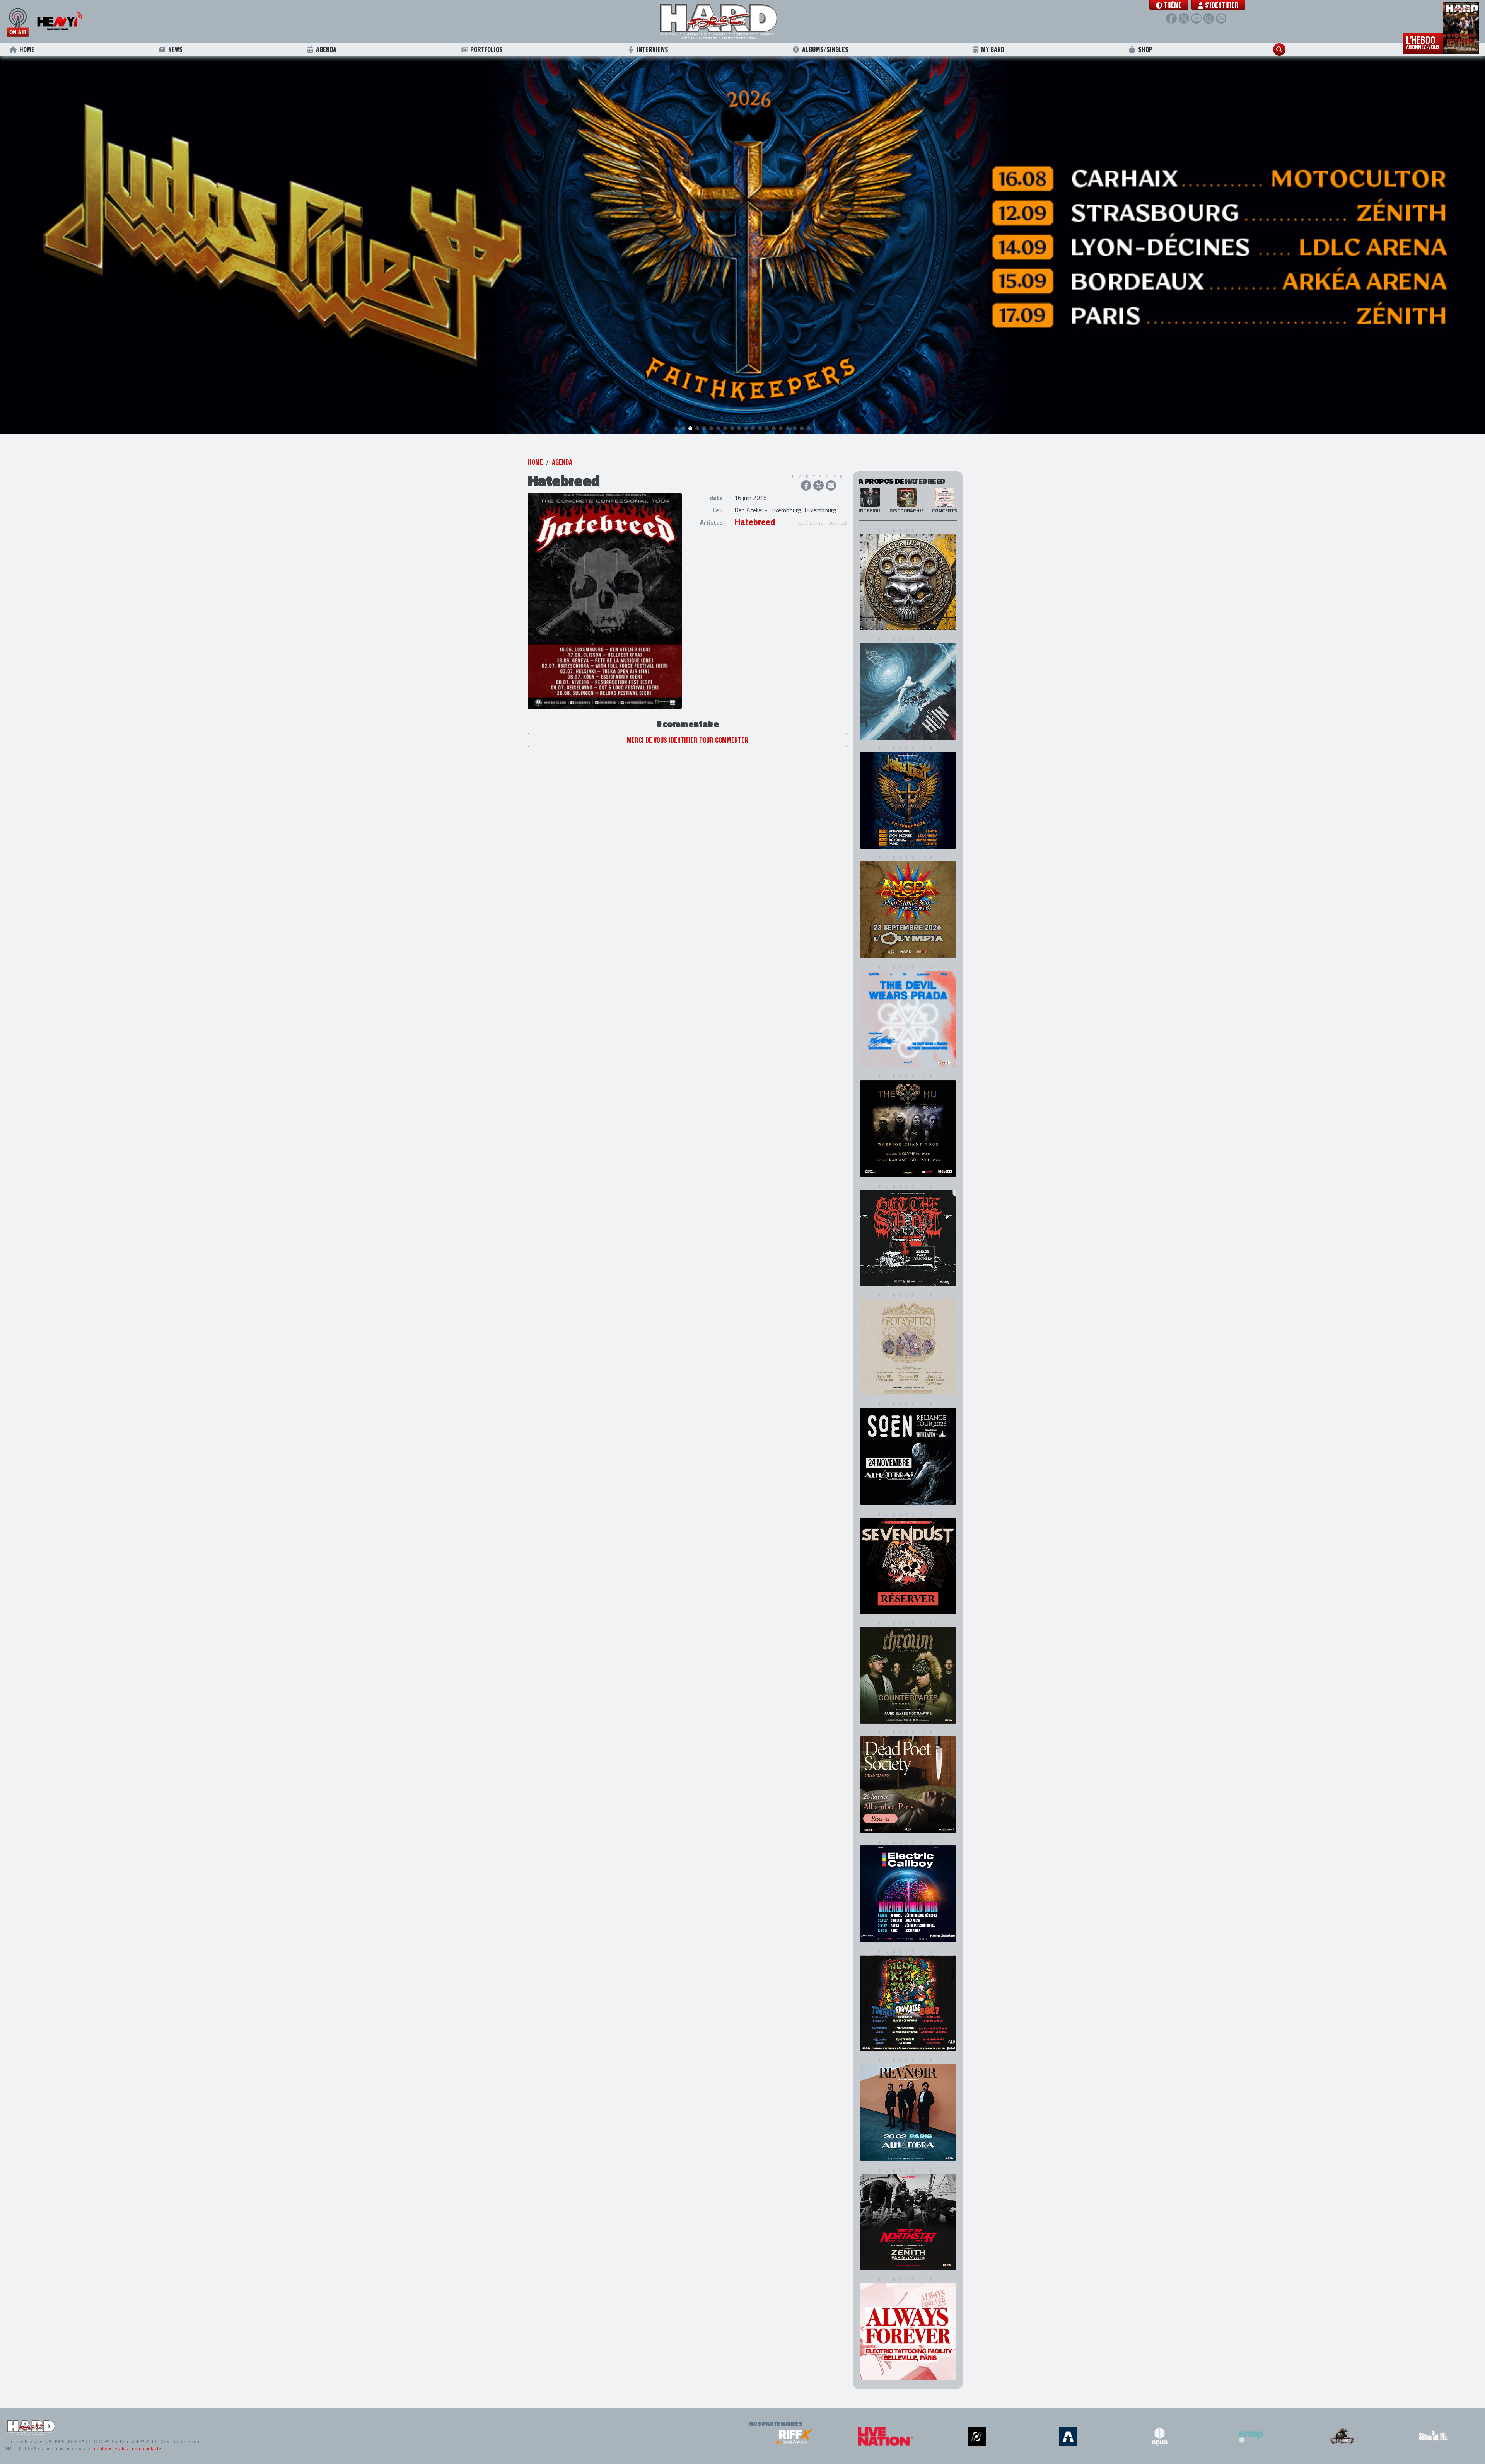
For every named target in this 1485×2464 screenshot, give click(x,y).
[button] (1169, 5)
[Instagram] (1209, 18)
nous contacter (147, 2448)
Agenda (326, 49)
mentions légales (110, 2448)
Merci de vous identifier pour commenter (688, 740)
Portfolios (486, 49)
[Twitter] (1184, 18)
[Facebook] (1171, 18)
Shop (1145, 49)
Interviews (652, 49)
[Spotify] (1221, 18)
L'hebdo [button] (1423, 42)
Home (27, 49)
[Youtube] (1196, 18)
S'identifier (1221, 5)
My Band (993, 49)
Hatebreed (755, 522)
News (175, 49)
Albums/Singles (825, 49)
